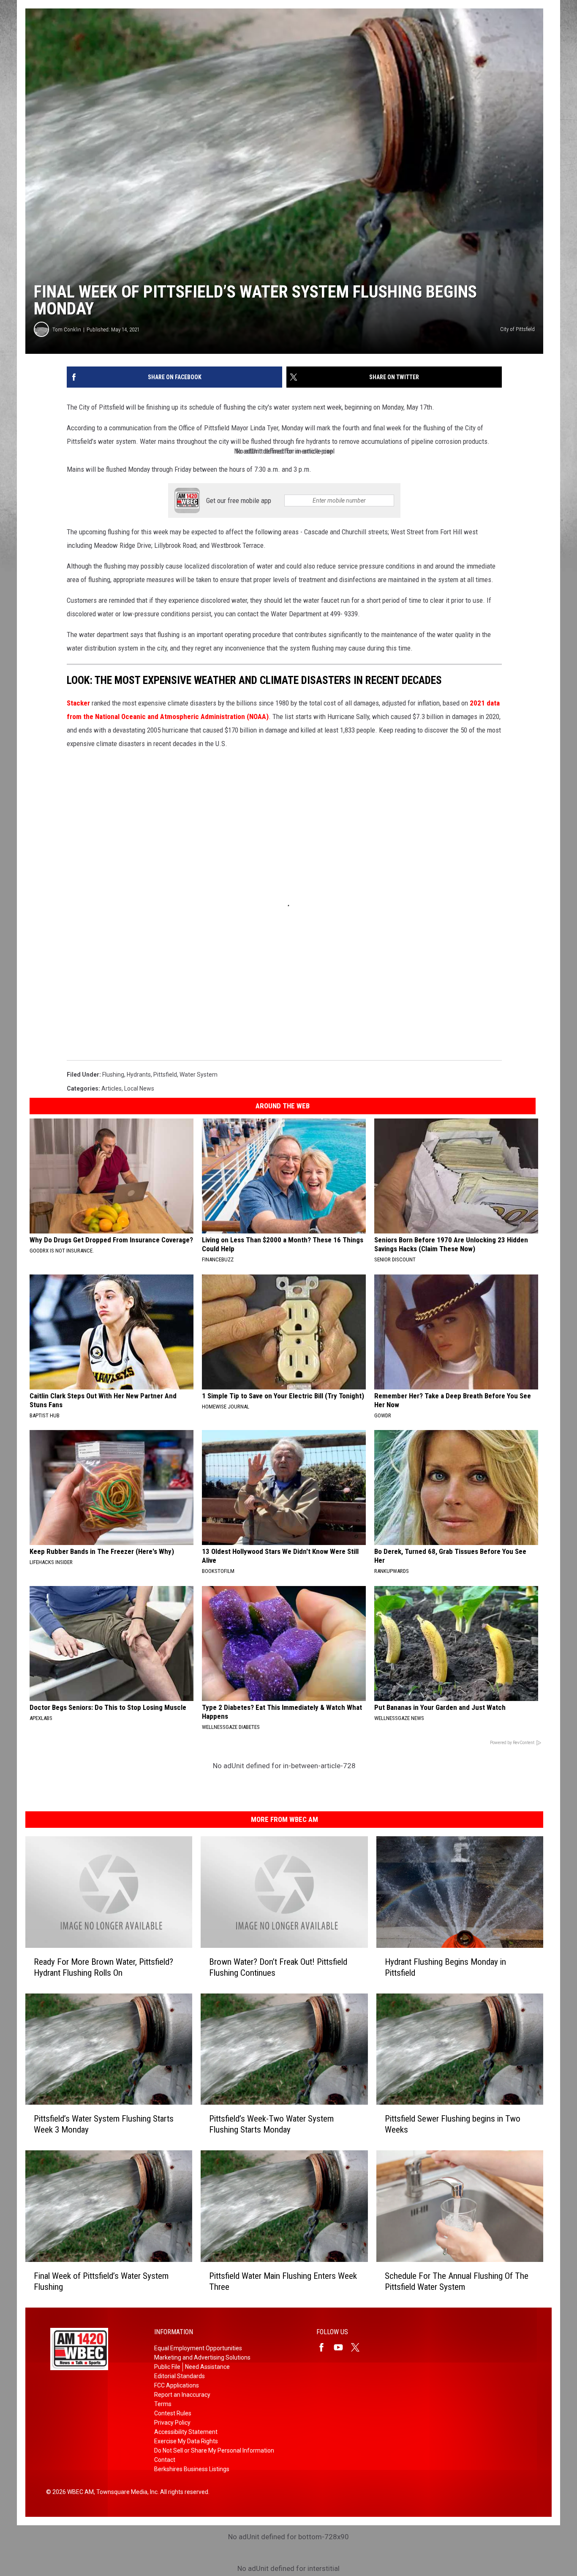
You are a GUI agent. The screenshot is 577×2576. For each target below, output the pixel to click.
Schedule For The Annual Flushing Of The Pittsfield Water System (457, 2281)
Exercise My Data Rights (186, 2441)
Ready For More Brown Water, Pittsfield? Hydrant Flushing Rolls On (103, 1967)
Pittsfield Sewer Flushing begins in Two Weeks (453, 2124)
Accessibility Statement (186, 2432)
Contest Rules (173, 2413)
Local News (139, 1088)
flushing (113, 1075)
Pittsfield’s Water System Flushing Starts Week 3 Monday (104, 2124)
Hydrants (139, 1075)
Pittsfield (165, 1075)
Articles (112, 1088)
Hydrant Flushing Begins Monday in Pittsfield (445, 1967)
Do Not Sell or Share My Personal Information (214, 2450)
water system (199, 1075)
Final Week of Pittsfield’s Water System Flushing (101, 2281)
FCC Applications (177, 2385)
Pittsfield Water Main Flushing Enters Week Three (283, 2281)
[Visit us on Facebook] (325, 2347)
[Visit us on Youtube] (342, 2347)
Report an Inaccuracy (182, 2395)
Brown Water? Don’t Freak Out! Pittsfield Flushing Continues (278, 1967)
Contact (165, 2460)
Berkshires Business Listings (192, 2469)
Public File (167, 2367)
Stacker (78, 703)
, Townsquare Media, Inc (126, 2492)
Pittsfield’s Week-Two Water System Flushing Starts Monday (271, 2124)
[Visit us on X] (359, 2347)
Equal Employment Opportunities (198, 2348)
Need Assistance (207, 2367)
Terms (163, 2404)
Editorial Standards (180, 2376)
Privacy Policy (172, 2423)
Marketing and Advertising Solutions (202, 2357)
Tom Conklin (67, 330)
